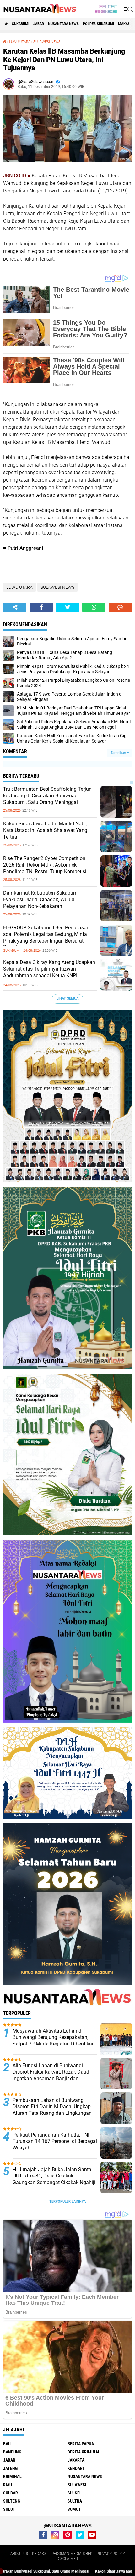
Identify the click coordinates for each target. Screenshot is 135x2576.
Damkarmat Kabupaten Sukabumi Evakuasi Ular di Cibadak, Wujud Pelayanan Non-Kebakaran (41, 900)
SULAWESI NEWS (47, 42)
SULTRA (75, 2501)
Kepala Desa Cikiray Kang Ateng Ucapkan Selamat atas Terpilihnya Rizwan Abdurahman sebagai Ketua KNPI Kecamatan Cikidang (49, 972)
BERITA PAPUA (81, 2444)
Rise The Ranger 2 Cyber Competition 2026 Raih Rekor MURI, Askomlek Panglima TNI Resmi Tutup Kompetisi (45, 865)
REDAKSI (40, 2554)
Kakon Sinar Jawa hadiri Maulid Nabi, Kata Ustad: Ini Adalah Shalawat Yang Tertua (45, 830)
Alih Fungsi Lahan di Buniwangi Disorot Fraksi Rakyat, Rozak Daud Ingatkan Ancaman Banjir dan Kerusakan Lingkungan (51, 2075)
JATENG (10, 2468)
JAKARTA (76, 2460)
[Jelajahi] (128, 9)
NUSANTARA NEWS (63, 24)
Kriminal (12, 2476)
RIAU (8, 2485)
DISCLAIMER (67, 2559)
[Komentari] (120, 607)
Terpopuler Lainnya (67, 2202)
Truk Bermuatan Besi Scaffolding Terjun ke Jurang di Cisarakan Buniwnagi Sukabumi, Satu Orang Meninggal (47, 796)
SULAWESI (77, 2485)
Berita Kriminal (84, 2452)
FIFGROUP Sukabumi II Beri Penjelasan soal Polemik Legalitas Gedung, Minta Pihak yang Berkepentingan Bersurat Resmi (46, 937)
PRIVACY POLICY (111, 2554)
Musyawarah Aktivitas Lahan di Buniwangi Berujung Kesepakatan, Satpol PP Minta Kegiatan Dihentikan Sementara (54, 2041)
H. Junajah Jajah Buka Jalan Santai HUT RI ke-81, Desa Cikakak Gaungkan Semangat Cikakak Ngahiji (54, 2176)
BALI (7, 2444)
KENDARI (76, 2468)
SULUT (9, 2509)
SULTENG (12, 2501)
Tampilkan (119, 753)
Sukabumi (21, 24)
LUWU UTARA (20, 42)
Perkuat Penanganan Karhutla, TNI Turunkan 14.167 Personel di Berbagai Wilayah (55, 2141)
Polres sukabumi (98, 24)
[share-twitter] (67, 607)
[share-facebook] (41, 607)
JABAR (39, 24)
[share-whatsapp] (94, 607)
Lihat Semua (67, 998)
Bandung (12, 2452)
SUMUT (74, 2509)
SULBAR (11, 2493)
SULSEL (75, 2493)
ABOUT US (19, 2554)
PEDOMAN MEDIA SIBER (72, 2554)
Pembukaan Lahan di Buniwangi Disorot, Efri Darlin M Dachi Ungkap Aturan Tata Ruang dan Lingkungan (52, 2107)
